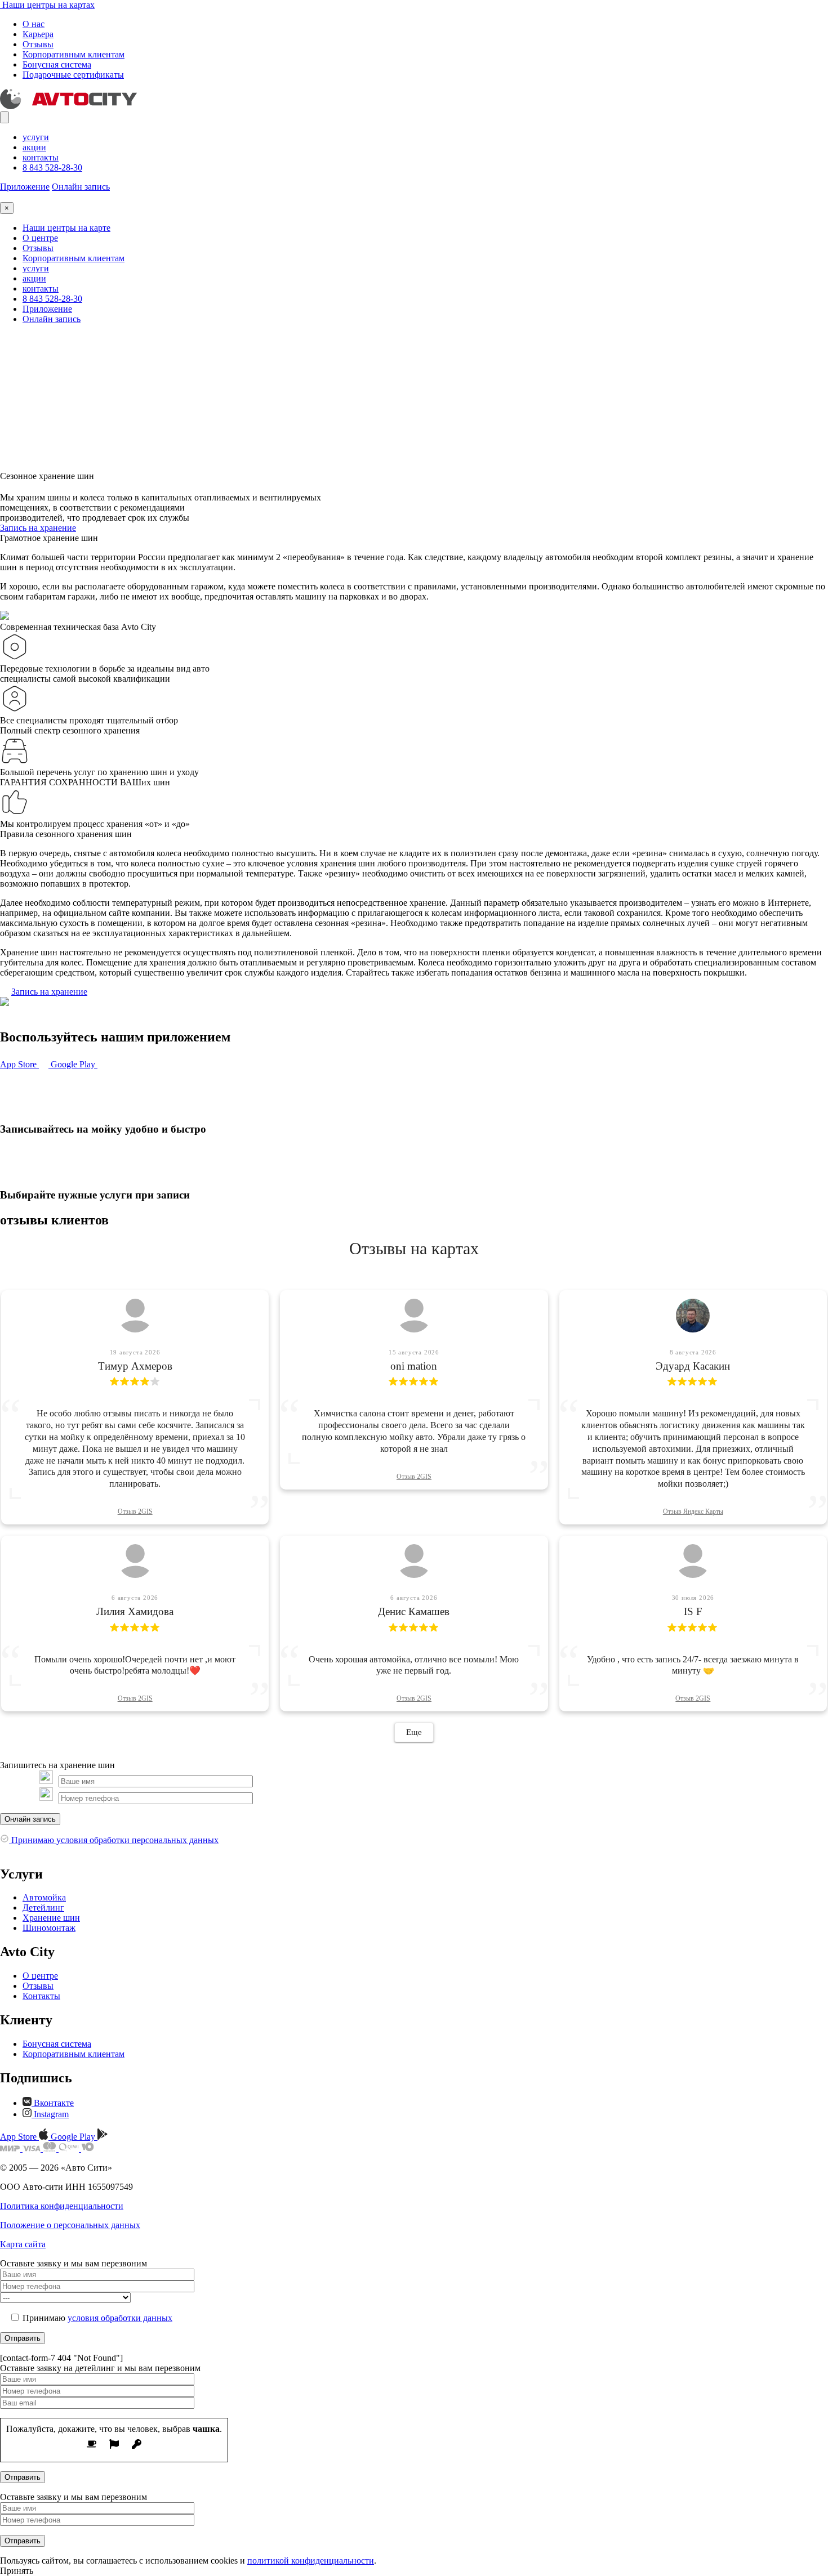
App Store (19, 1064)
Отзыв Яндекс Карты (693, 1511)
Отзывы (38, 44)
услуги (36, 137)
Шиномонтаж (49, 1928)
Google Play (74, 1064)
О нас (34, 24)
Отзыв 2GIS (135, 1511)
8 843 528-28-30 (52, 167)
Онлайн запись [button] (81, 187)
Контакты (41, 1996)
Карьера (38, 34)
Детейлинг (43, 1908)
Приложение (25, 187)
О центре (40, 238)
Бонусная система (57, 64)
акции (34, 147)
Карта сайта (23, 2244)
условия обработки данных (120, 2318)
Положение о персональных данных (70, 2225)
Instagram (50, 2114)
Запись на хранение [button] (38, 528)
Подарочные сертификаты (73, 75)
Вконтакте (53, 2103)
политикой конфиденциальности (311, 2561)
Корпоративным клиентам (74, 54)
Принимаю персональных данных (114, 1840)
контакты (41, 157)
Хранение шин (51, 1918)
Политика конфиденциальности (62, 2206)
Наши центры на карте (66, 228)
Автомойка (44, 1897)
